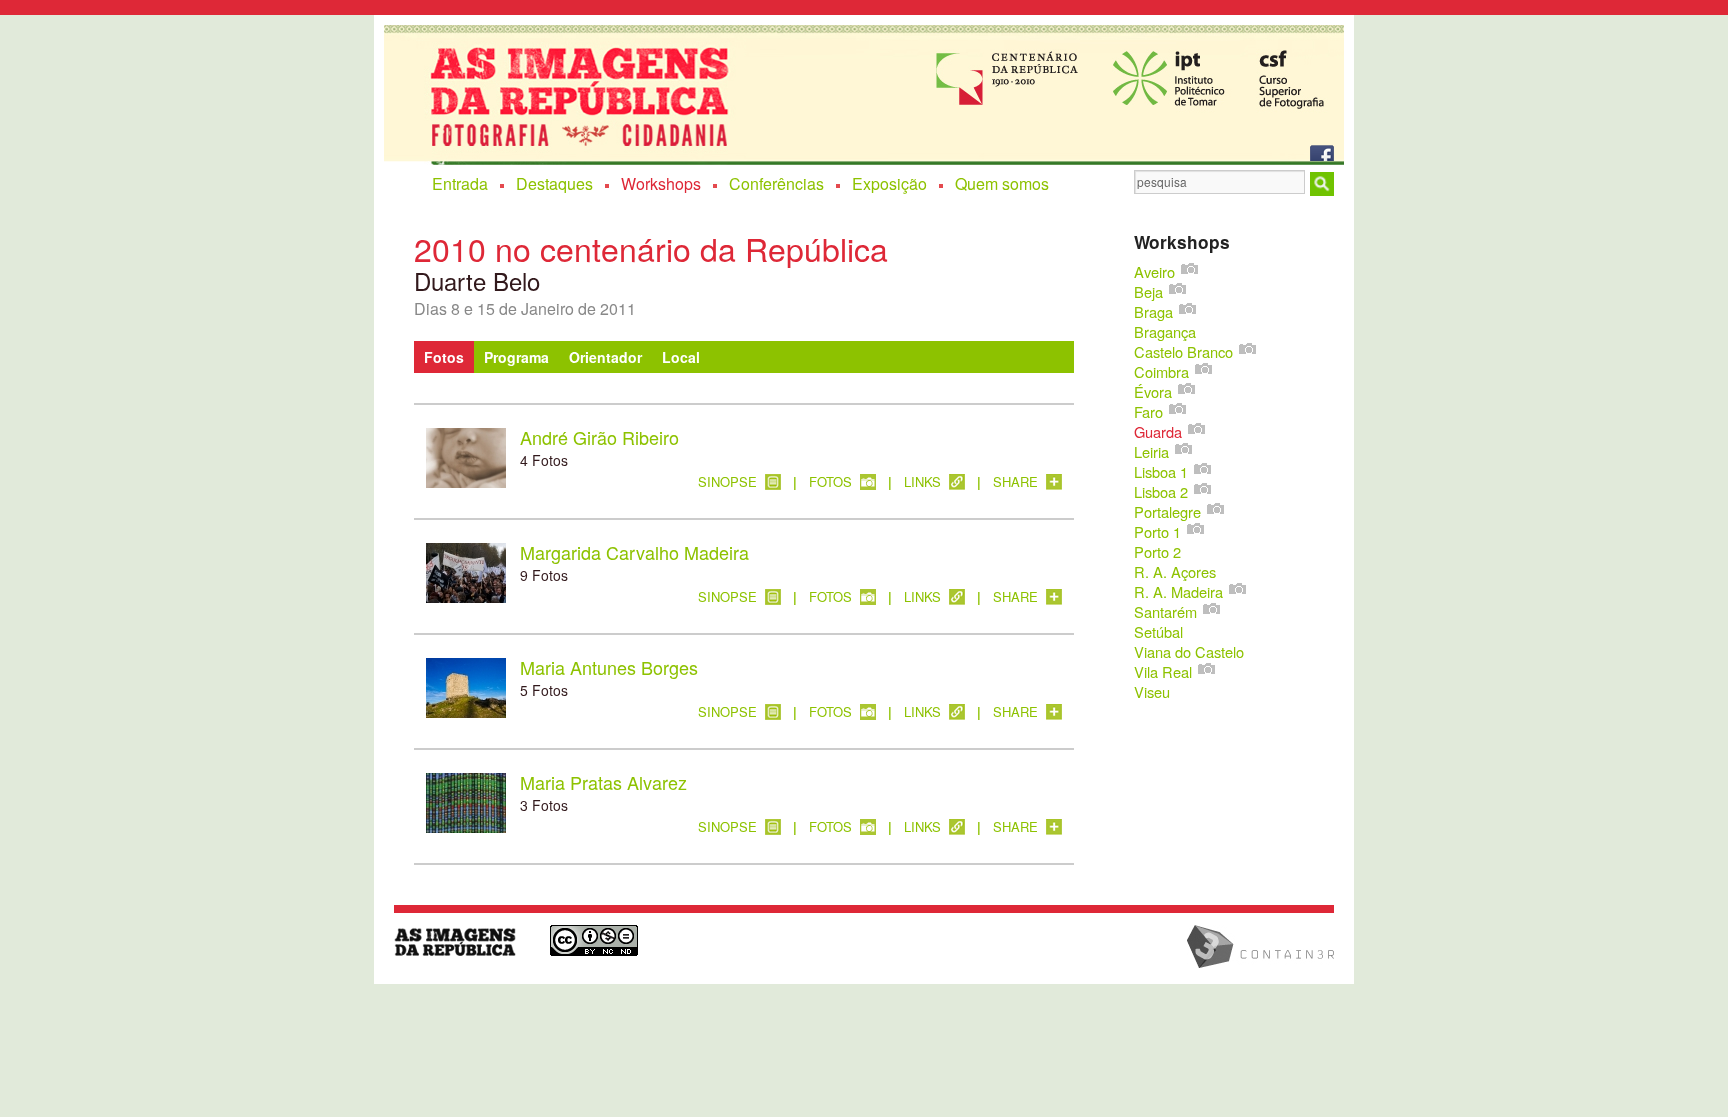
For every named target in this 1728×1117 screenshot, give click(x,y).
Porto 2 (1157, 551)
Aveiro (1154, 271)
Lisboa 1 (1161, 471)
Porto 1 (1157, 531)
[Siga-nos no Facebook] (1323, 150)
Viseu (1152, 691)
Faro (1148, 411)
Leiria (1151, 451)
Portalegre (1167, 511)
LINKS (922, 482)
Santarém (1165, 611)
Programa (516, 357)
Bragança (1165, 331)
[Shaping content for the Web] (1270, 946)
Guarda (1158, 431)
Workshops (661, 183)
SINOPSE (727, 482)
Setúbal (1158, 631)
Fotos (444, 357)
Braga (1153, 311)
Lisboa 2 (1161, 491)
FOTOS (830, 482)
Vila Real (1163, 671)
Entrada (460, 183)
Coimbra (1161, 371)
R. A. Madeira (1178, 591)
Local (681, 357)
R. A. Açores (1175, 571)
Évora (1153, 391)
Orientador (605, 357)
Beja (1148, 291)
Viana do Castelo (1189, 651)
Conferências (776, 183)
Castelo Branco (1183, 351)
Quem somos (1002, 183)
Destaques (554, 183)
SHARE (1015, 482)
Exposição (889, 183)
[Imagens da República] (462, 941)
